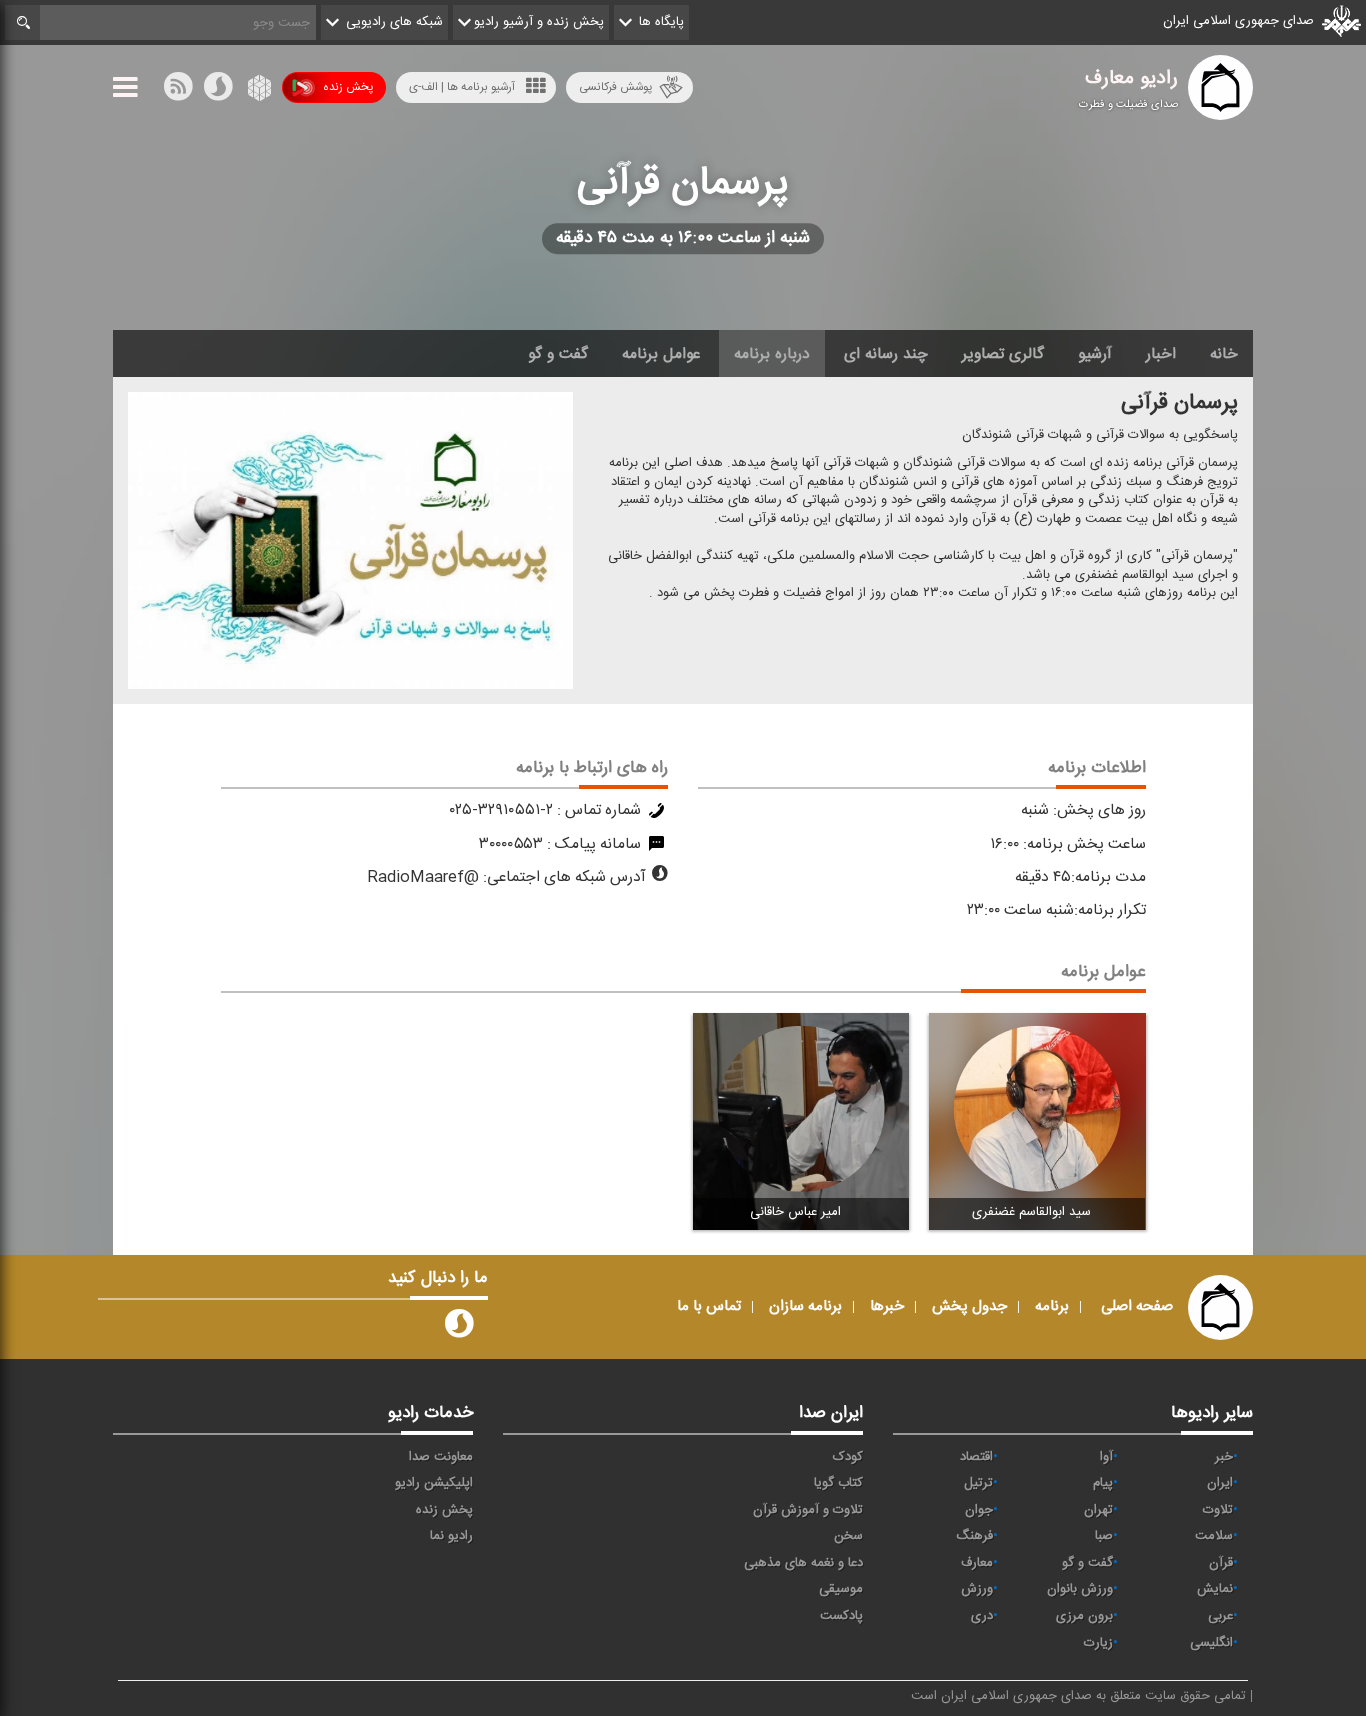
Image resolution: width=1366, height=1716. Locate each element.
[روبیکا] (257, 91)
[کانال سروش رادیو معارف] (459, 1328)
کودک (848, 1457)
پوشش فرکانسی (615, 87)
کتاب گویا (838, 1483)
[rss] (178, 91)
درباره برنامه (772, 354)
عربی (1220, 1616)
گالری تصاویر (1003, 354)
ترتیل (978, 1483)
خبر (1224, 1457)
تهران (1098, 1510)
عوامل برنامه (661, 354)
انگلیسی (1211, 1643)
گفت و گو (558, 354)
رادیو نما (451, 1536)
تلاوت (1218, 1510)
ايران (1220, 1483)
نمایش (1215, 1589)
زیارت (1098, 1643)
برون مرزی (1084, 1616)
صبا (1104, 1536)
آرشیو (1095, 354)
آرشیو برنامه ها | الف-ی (462, 87)
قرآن (1221, 1563)
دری (982, 1616)
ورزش (977, 1589)
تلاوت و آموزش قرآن (808, 1510)
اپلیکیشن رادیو (434, 1483)
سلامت (1214, 1536)
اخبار (1161, 354)
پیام (1103, 1483)
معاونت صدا (441, 1457)
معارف (977, 1563)
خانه (1224, 354)
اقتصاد (976, 1457)
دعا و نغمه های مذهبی (803, 1563)
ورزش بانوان (1080, 1589)
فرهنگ (974, 1536)
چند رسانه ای (886, 354)
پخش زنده (348, 87)
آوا (1106, 1457)
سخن (848, 1536)
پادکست (841, 1616)
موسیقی (841, 1589)
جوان (979, 1510)
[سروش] (218, 91)
